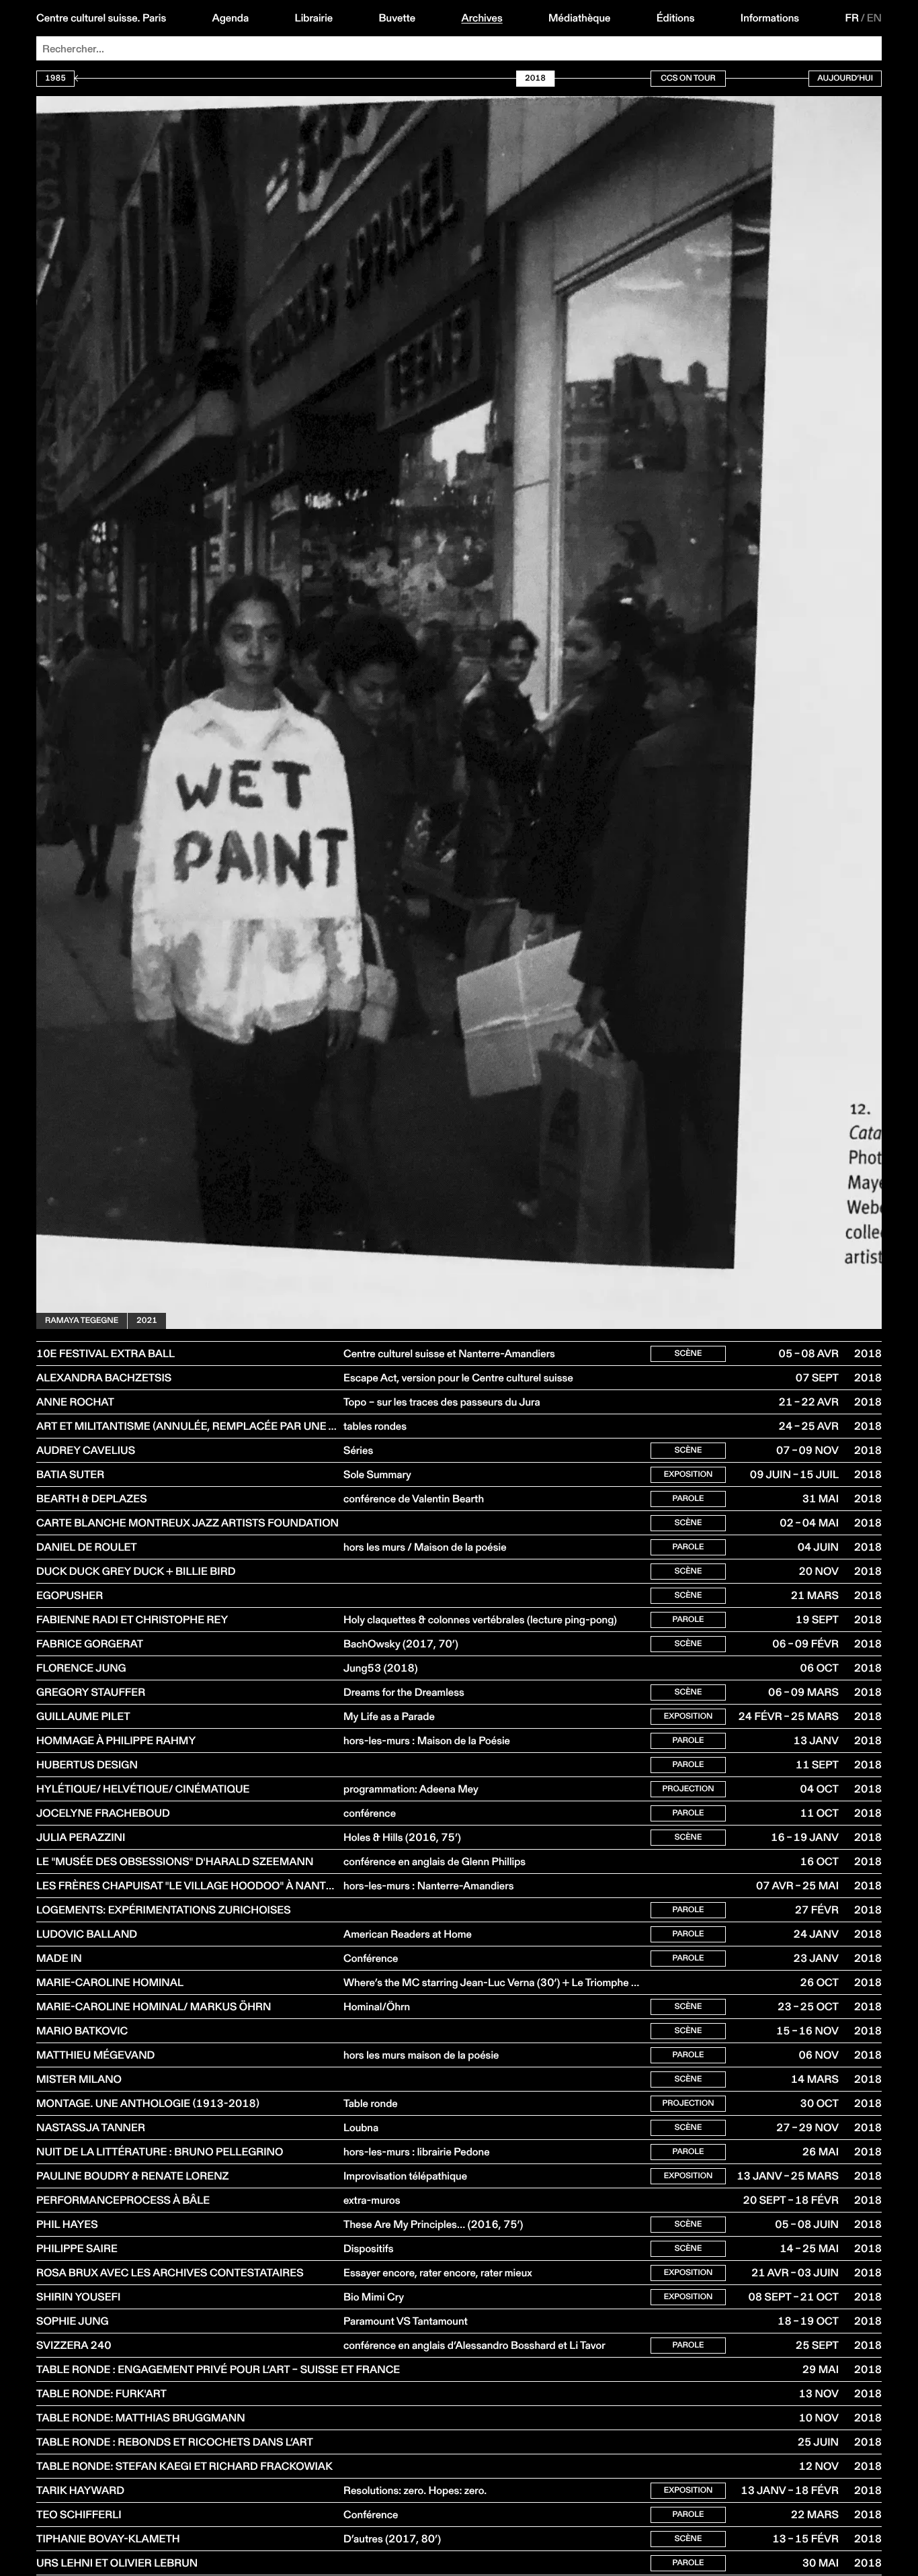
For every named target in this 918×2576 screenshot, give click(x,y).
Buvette (398, 18)
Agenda (231, 18)
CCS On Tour (688, 78)
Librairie (314, 18)
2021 (147, 1321)
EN (874, 18)
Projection (688, 1789)
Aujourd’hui (845, 78)
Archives (482, 18)
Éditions (676, 18)
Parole (688, 1499)
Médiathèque (579, 18)
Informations (770, 18)
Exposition (688, 1474)
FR (852, 18)
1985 (55, 78)
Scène (688, 1354)
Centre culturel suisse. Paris (101, 18)
